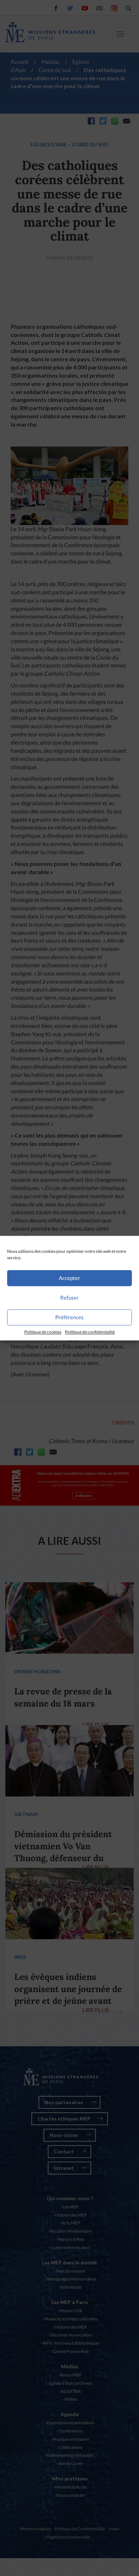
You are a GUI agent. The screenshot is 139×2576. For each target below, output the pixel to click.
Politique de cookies (43, 1332)
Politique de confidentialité (90, 1332)
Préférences (69, 1317)
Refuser (69, 1297)
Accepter (69, 1278)
